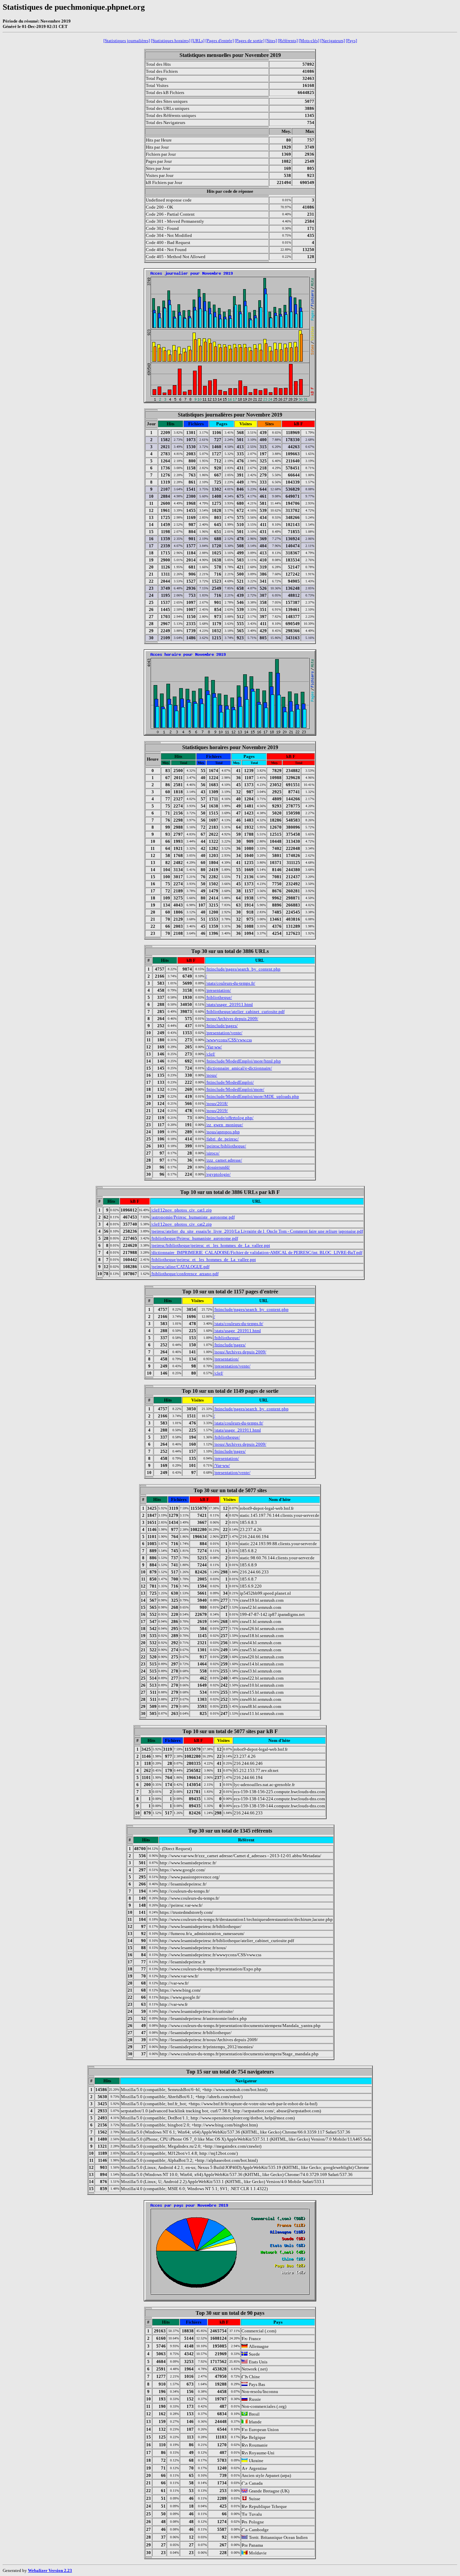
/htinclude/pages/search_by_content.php (243, 969)
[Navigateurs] (333, 41)
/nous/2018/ (217, 1103)
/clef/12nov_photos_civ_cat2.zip (181, 1224)
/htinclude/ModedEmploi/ (230, 1082)
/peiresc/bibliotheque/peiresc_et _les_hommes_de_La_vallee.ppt (210, 1245)
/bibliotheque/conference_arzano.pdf (185, 1274)
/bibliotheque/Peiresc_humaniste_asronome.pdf (194, 1238)
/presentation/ (218, 990)
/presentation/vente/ (224, 1033)
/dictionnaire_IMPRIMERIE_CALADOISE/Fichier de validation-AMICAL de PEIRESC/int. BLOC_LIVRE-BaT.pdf (257, 1252)
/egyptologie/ (218, 1174)
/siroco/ (213, 1153)
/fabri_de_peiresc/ (222, 1139)
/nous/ (211, 1075)
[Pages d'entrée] (220, 41)
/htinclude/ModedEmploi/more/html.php (243, 1061)
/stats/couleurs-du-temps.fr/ (231, 983)
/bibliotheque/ (219, 997)
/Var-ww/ (214, 1047)
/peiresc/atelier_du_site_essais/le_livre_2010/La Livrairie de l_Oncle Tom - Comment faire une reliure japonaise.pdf (257, 1231)
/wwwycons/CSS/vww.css (229, 1040)
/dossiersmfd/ (218, 1167)
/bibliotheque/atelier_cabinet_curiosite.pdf (245, 1011)
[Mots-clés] (309, 41)
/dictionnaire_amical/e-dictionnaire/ (239, 1068)
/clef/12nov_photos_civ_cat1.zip (181, 1210)
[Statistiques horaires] (171, 41)
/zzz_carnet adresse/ (224, 1160)
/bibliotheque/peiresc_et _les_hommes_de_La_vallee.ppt (203, 1260)
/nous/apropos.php (223, 1132)
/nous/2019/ (217, 1111)
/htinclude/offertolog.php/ (230, 1118)
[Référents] (288, 41)
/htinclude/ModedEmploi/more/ (235, 1089)
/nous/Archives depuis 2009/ (232, 1019)
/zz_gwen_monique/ (224, 1125)
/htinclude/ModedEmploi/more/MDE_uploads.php (252, 1096)
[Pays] (351, 41)
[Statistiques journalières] (127, 41)
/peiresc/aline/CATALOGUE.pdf (180, 1267)
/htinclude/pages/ (222, 1026)
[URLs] (198, 41)
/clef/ (210, 1054)
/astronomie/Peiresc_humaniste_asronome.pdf (193, 1217)
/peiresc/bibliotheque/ (226, 1146)
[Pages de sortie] (250, 41)
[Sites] (271, 41)
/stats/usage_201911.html (229, 1004)
